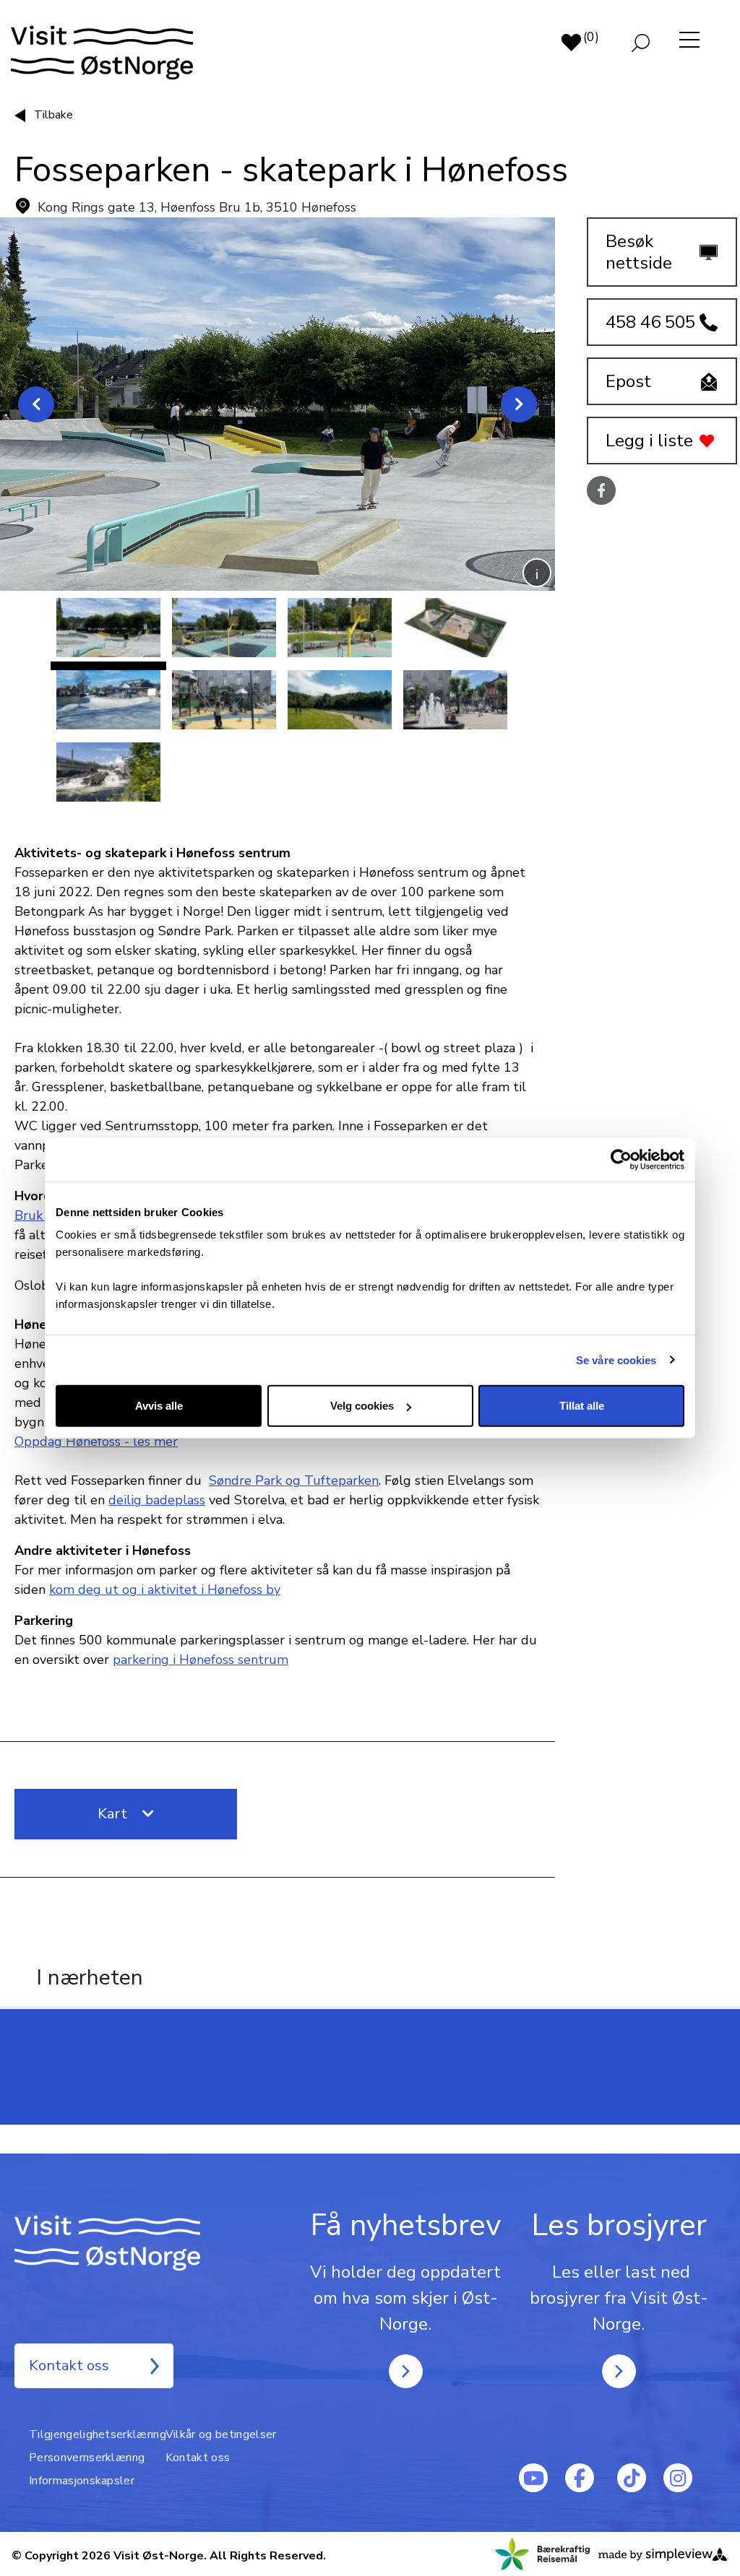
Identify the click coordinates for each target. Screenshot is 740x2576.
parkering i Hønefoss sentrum (201, 1660)
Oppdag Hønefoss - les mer (96, 1441)
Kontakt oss (69, 2365)
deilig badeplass (157, 1500)
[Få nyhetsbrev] (406, 2371)
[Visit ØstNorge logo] (96, 53)
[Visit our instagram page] (678, 2478)
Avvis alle (159, 1406)
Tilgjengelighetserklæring (97, 2434)
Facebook (601, 491)
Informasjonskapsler (82, 2481)
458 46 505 (650, 322)
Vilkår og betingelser (221, 2434)
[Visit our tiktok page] (632, 2478)
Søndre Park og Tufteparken (294, 1480)
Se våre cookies (616, 1359)
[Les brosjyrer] (619, 2371)
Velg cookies (362, 1406)
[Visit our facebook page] (580, 2478)
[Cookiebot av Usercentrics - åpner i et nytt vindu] (621, 1159)
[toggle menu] (690, 40)
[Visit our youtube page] (533, 2478)
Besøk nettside (639, 252)
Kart (114, 1814)
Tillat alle (582, 1406)
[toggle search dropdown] (641, 43)
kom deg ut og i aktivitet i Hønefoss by (165, 1590)
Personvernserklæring (87, 2458)
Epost (628, 381)
